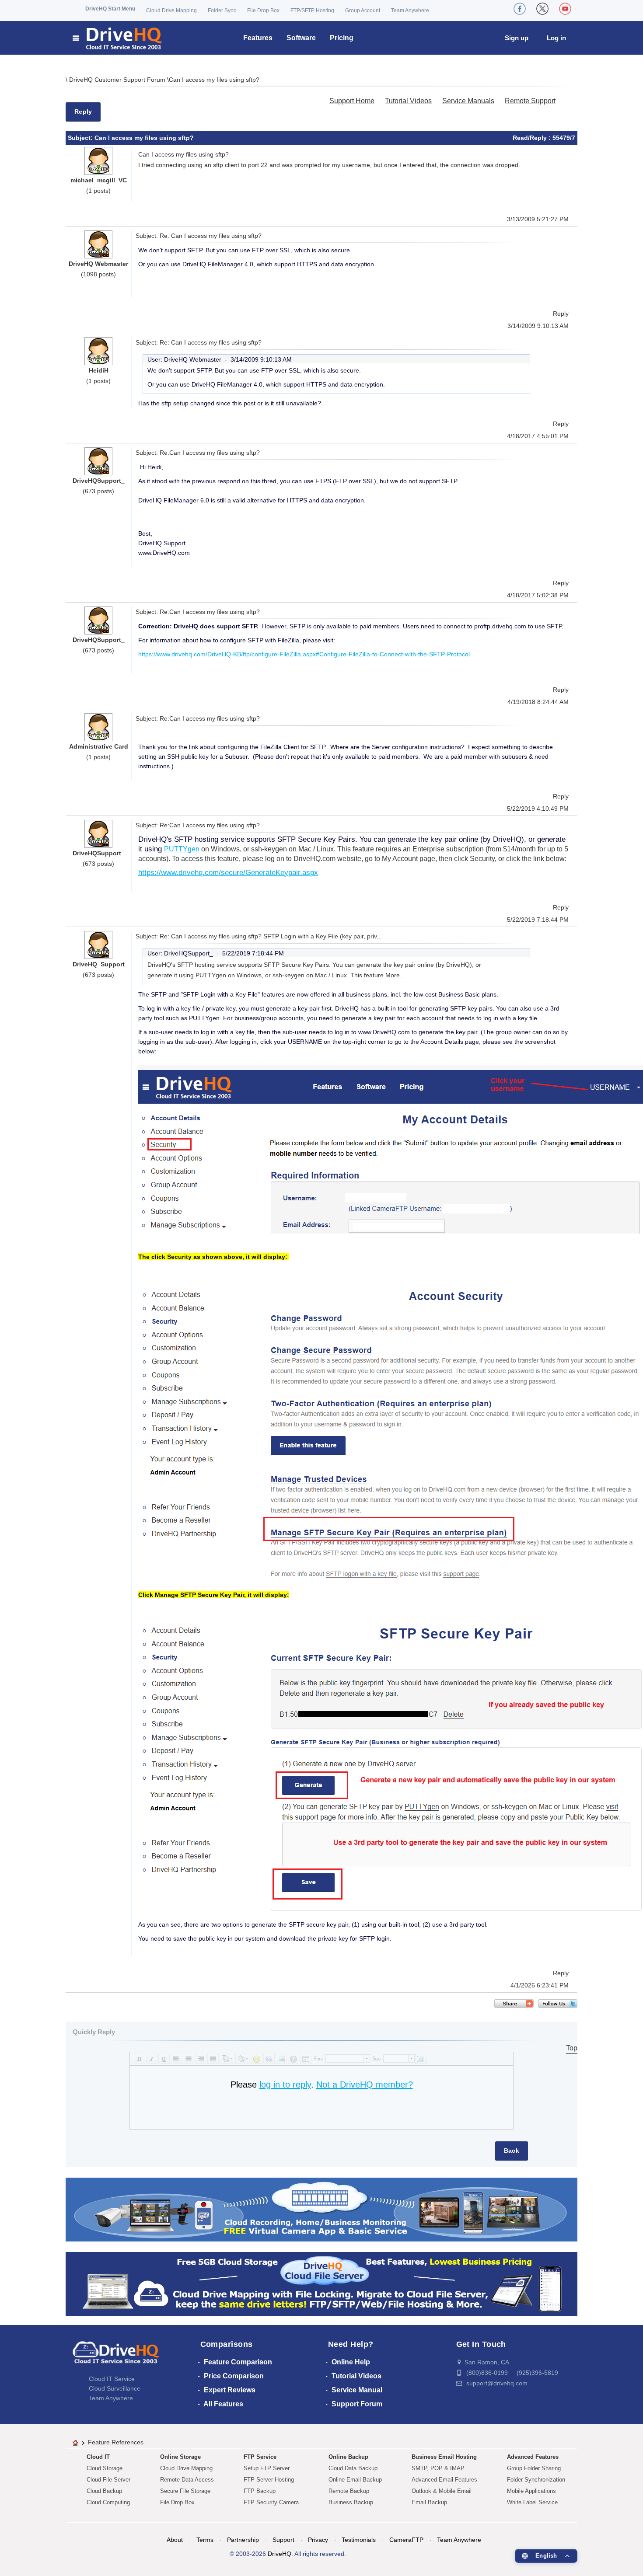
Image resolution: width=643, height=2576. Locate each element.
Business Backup (351, 2502)
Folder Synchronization (536, 2480)
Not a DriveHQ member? (365, 2085)
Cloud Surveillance (115, 2388)
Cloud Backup (104, 2491)
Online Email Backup (355, 2480)
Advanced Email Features (444, 2480)
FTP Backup (260, 2491)
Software (301, 38)
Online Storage (180, 2457)
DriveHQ (280, 2554)
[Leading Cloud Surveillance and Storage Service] (321, 2209)
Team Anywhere (410, 10)
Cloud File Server (108, 2480)
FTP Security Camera (271, 2502)
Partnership (243, 2540)
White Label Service (532, 2502)
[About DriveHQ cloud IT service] (116, 2356)
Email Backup (429, 2502)
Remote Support (530, 101)
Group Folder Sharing (534, 2468)
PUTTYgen (182, 849)
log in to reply (285, 2085)
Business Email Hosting (444, 2457)
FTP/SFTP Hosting (312, 10)
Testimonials (359, 2540)
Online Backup (348, 2457)
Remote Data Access (187, 2480)
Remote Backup (349, 2491)
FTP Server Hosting (269, 2480)
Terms (205, 2540)
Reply (83, 112)
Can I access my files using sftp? (214, 80)
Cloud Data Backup (353, 2468)
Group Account (363, 10)
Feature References (116, 2442)
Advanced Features (533, 2457)
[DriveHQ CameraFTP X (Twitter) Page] (542, 9)
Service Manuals (468, 101)
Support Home (352, 101)
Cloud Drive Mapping (171, 10)
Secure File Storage (185, 2491)
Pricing (342, 38)
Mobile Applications (531, 2491)
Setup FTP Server (267, 2468)
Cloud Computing (108, 2502)
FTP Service (260, 2457)
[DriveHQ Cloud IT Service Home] (118, 38)
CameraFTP (406, 2540)
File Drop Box (263, 10)
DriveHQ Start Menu (110, 9)
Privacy (318, 2540)
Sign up (517, 38)
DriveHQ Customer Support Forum (118, 80)
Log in (556, 38)
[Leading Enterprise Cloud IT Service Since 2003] (321, 2284)
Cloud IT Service (112, 2379)
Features (258, 38)
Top (572, 2048)
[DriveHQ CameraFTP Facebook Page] (520, 9)
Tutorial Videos (408, 101)
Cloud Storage (105, 2468)
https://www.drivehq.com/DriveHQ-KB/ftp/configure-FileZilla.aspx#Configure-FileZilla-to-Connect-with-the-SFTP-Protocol (304, 654)
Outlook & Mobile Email (442, 2491)
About (175, 2540)
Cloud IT (98, 2457)
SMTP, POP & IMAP (438, 2468)
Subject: (81, 138)
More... (395, 975)
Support (283, 2540)
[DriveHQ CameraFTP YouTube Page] (565, 9)
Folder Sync (222, 10)
